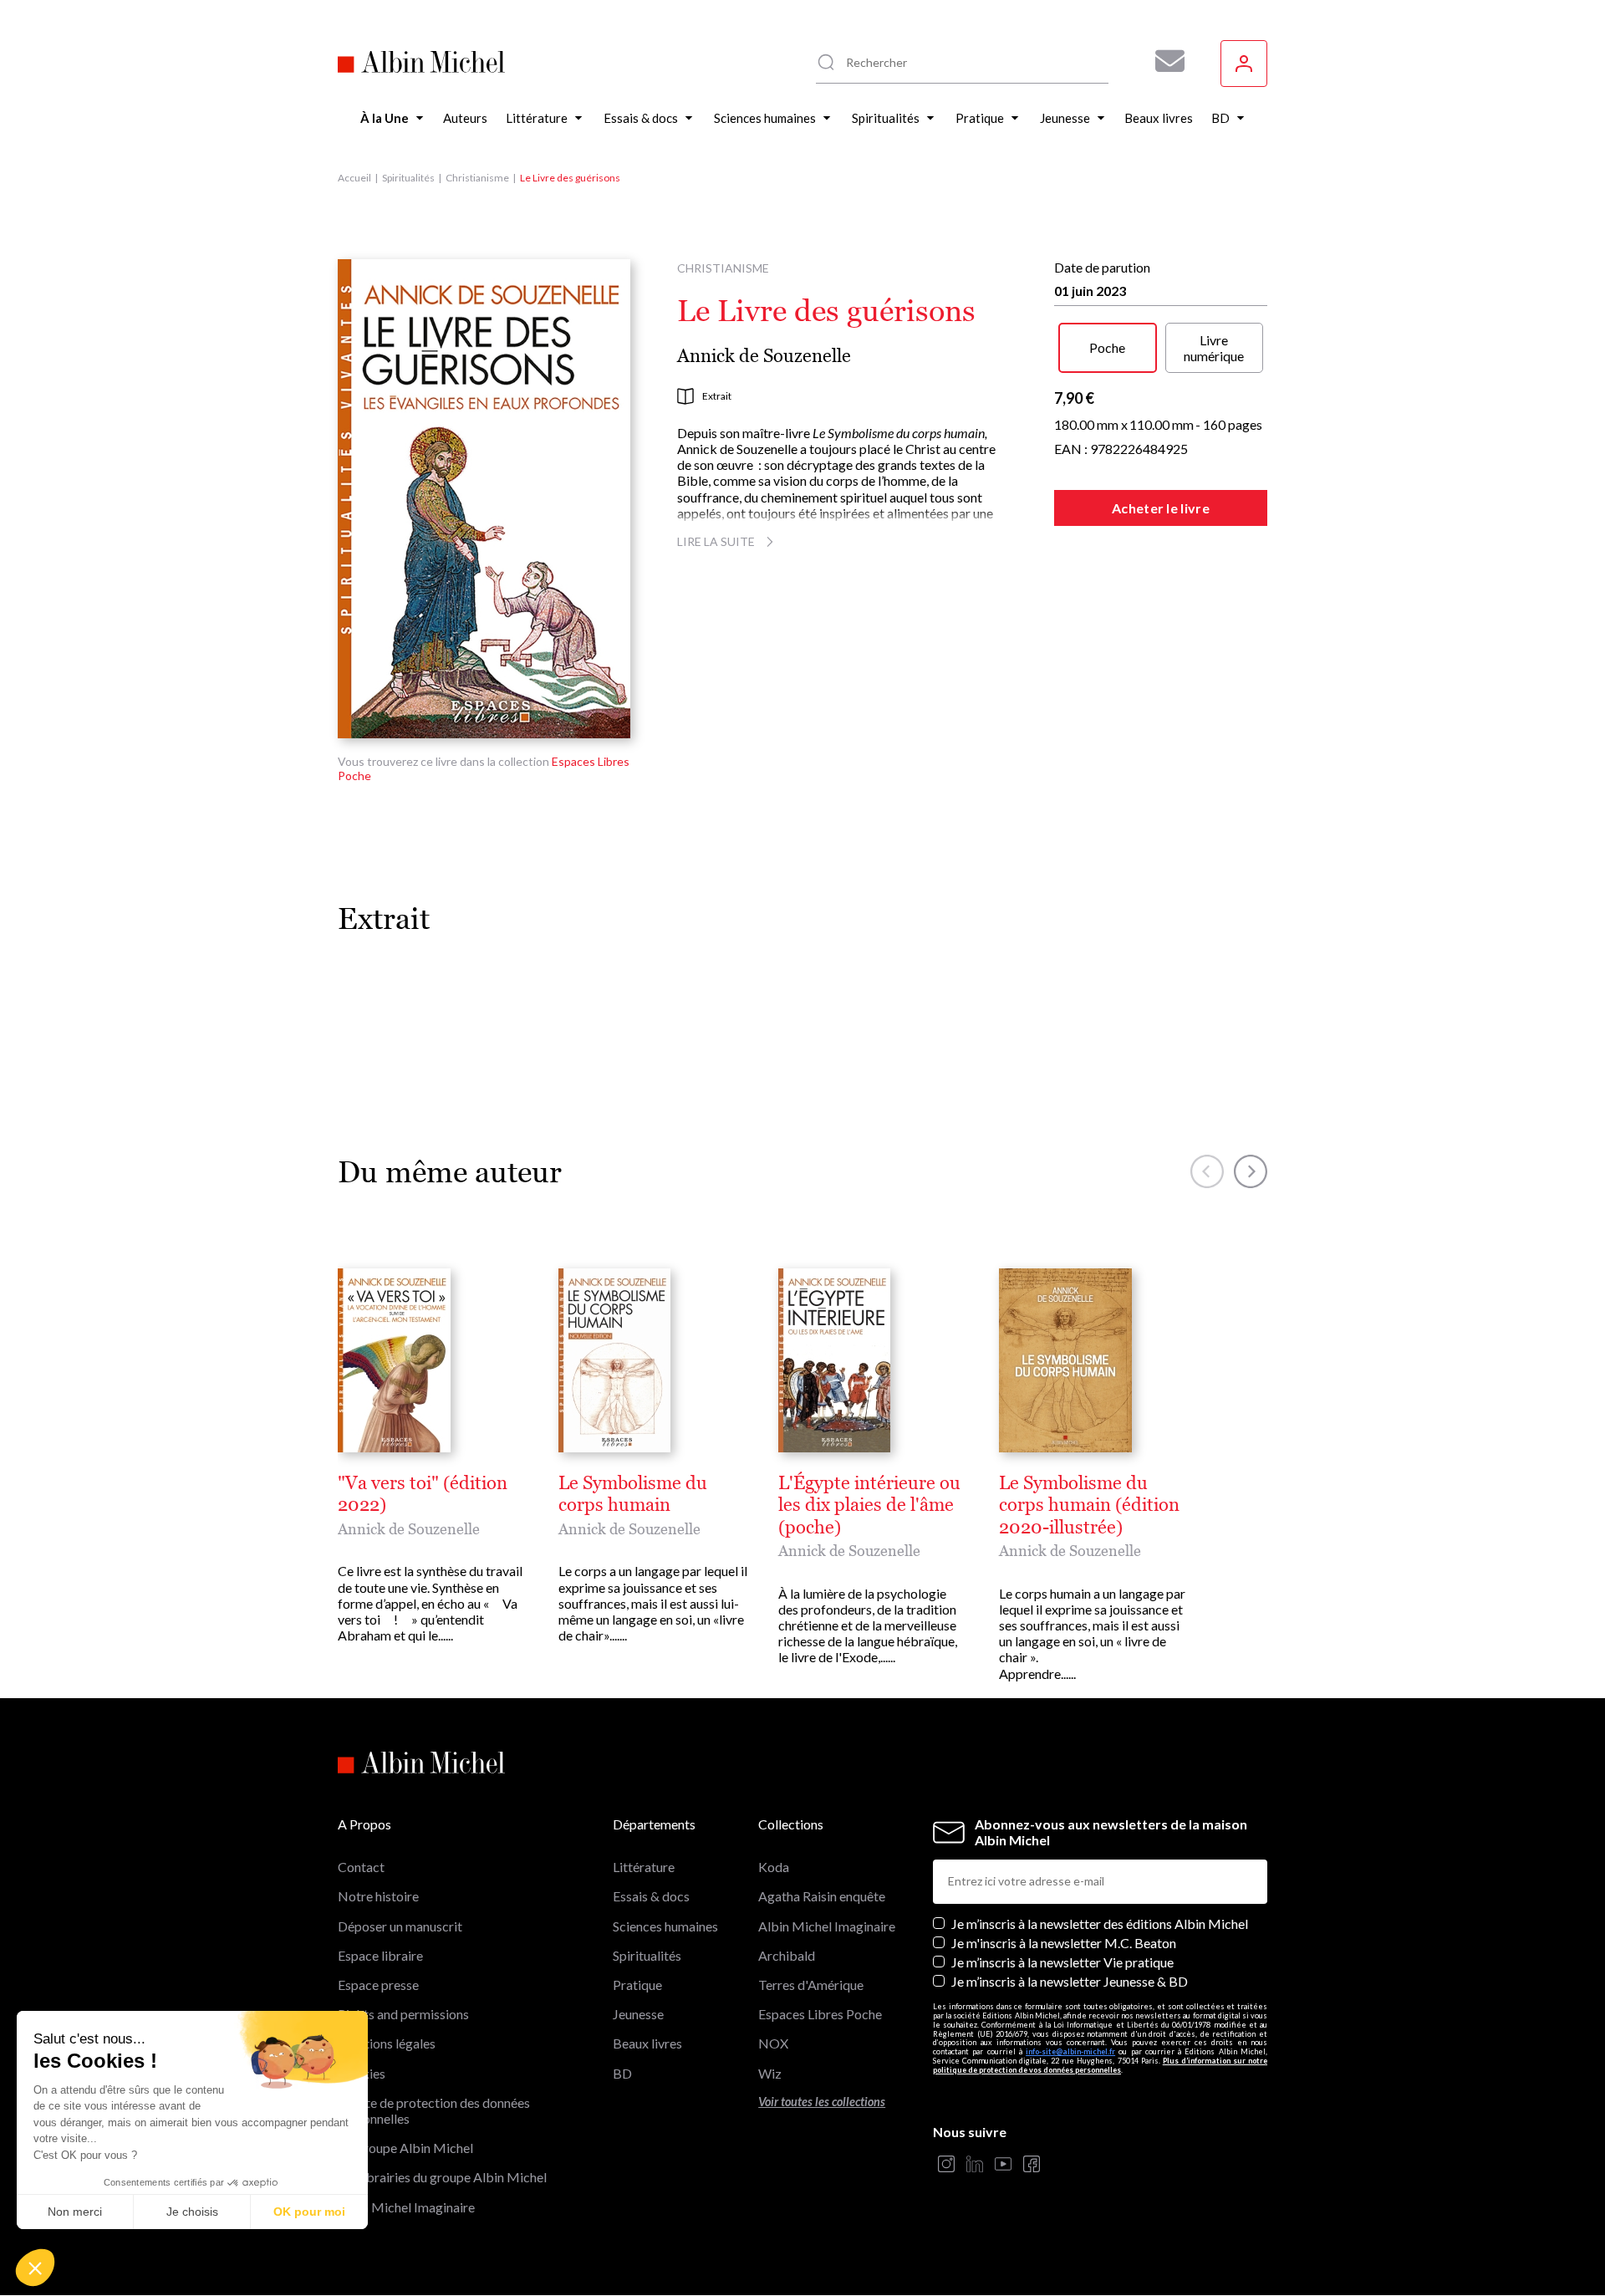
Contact (361, 1867)
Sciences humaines (665, 1926)
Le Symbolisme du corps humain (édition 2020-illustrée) (1089, 1505)
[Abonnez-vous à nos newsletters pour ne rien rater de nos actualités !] (1164, 61)
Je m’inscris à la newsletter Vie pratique (1062, 1962)
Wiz (770, 2073)
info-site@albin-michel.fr (1070, 2051)
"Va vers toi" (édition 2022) (423, 1494)
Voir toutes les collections (822, 2102)
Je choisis (192, 2212)
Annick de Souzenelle (764, 356)
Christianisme (477, 178)
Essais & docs (651, 1896)
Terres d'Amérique (811, 1985)
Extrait (717, 396)
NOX (773, 2043)
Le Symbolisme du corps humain (633, 1494)
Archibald (787, 1955)
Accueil (354, 178)
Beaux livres (647, 2043)
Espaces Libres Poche (820, 2014)
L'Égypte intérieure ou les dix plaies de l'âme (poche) (869, 1505)
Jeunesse (638, 2014)
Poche (1107, 347)
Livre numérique (1214, 348)
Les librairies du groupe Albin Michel (442, 2177)
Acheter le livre (1161, 508)
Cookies (362, 2073)
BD (622, 2073)
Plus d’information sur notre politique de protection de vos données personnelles (1100, 2065)
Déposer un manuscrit (400, 1926)
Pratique (637, 1985)
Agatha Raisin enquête (822, 1896)
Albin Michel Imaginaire (406, 2207)
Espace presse (378, 1985)
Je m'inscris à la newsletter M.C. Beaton (1064, 1943)
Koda (774, 1867)
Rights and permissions (403, 2014)
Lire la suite (716, 541)
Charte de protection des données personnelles (434, 2110)
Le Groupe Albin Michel (405, 2148)
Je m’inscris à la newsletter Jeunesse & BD (1070, 1981)
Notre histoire (378, 1896)
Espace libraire (380, 1955)
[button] (35, 2268)
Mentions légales (387, 2043)
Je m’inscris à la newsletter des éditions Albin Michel (1100, 1924)
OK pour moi (309, 2212)
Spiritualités (408, 178)
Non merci (75, 2212)
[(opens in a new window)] (946, 2165)
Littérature (644, 1867)
